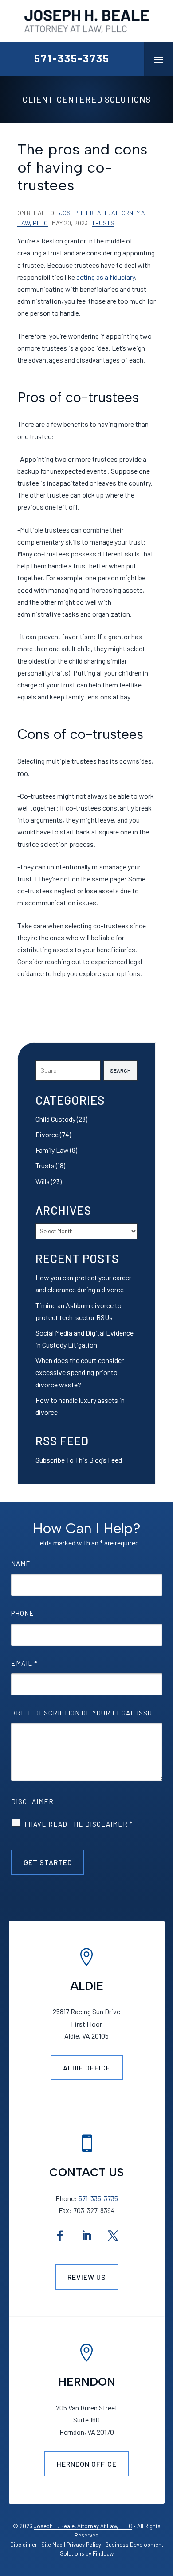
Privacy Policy (84, 2545)
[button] (159, 59)
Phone (23, 1613)
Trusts (103, 223)
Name (21, 1564)
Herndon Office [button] (87, 2464)
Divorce (47, 1134)
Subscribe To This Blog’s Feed (79, 1460)
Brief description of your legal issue (84, 1713)
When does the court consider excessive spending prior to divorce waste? (80, 1372)
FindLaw (103, 2553)
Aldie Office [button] (87, 2068)
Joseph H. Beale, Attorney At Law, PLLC (83, 2526)
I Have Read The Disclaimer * (79, 1824)
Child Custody (55, 1119)
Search (120, 1070)
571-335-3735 (72, 58)
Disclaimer (32, 1801)
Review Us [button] (87, 2277)
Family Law (52, 1150)
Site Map (52, 2545)
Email (24, 1663)
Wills (43, 1181)
